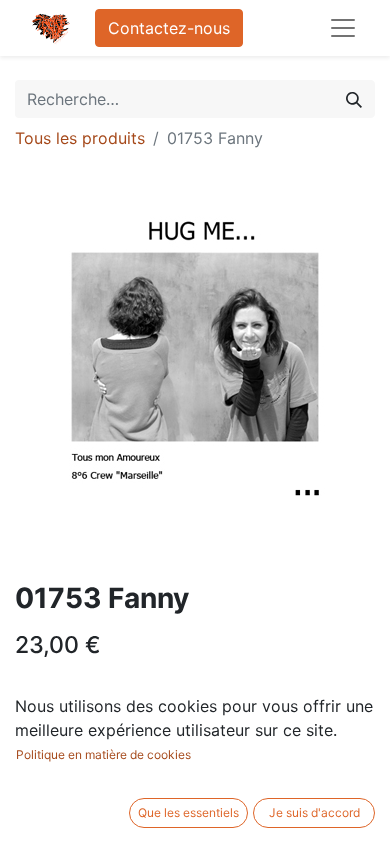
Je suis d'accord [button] (314, 812)
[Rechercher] (354, 99)
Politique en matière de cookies (103, 754)
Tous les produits (80, 138)
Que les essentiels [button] (188, 812)
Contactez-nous (169, 28)
